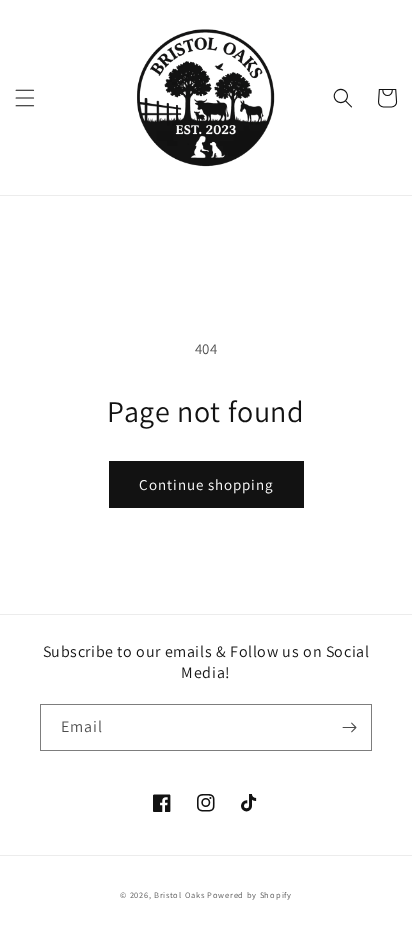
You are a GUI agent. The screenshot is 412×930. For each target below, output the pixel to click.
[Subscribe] (349, 727)
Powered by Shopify (249, 894)
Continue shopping (206, 484)
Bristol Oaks (179, 894)
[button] (25, 98)
